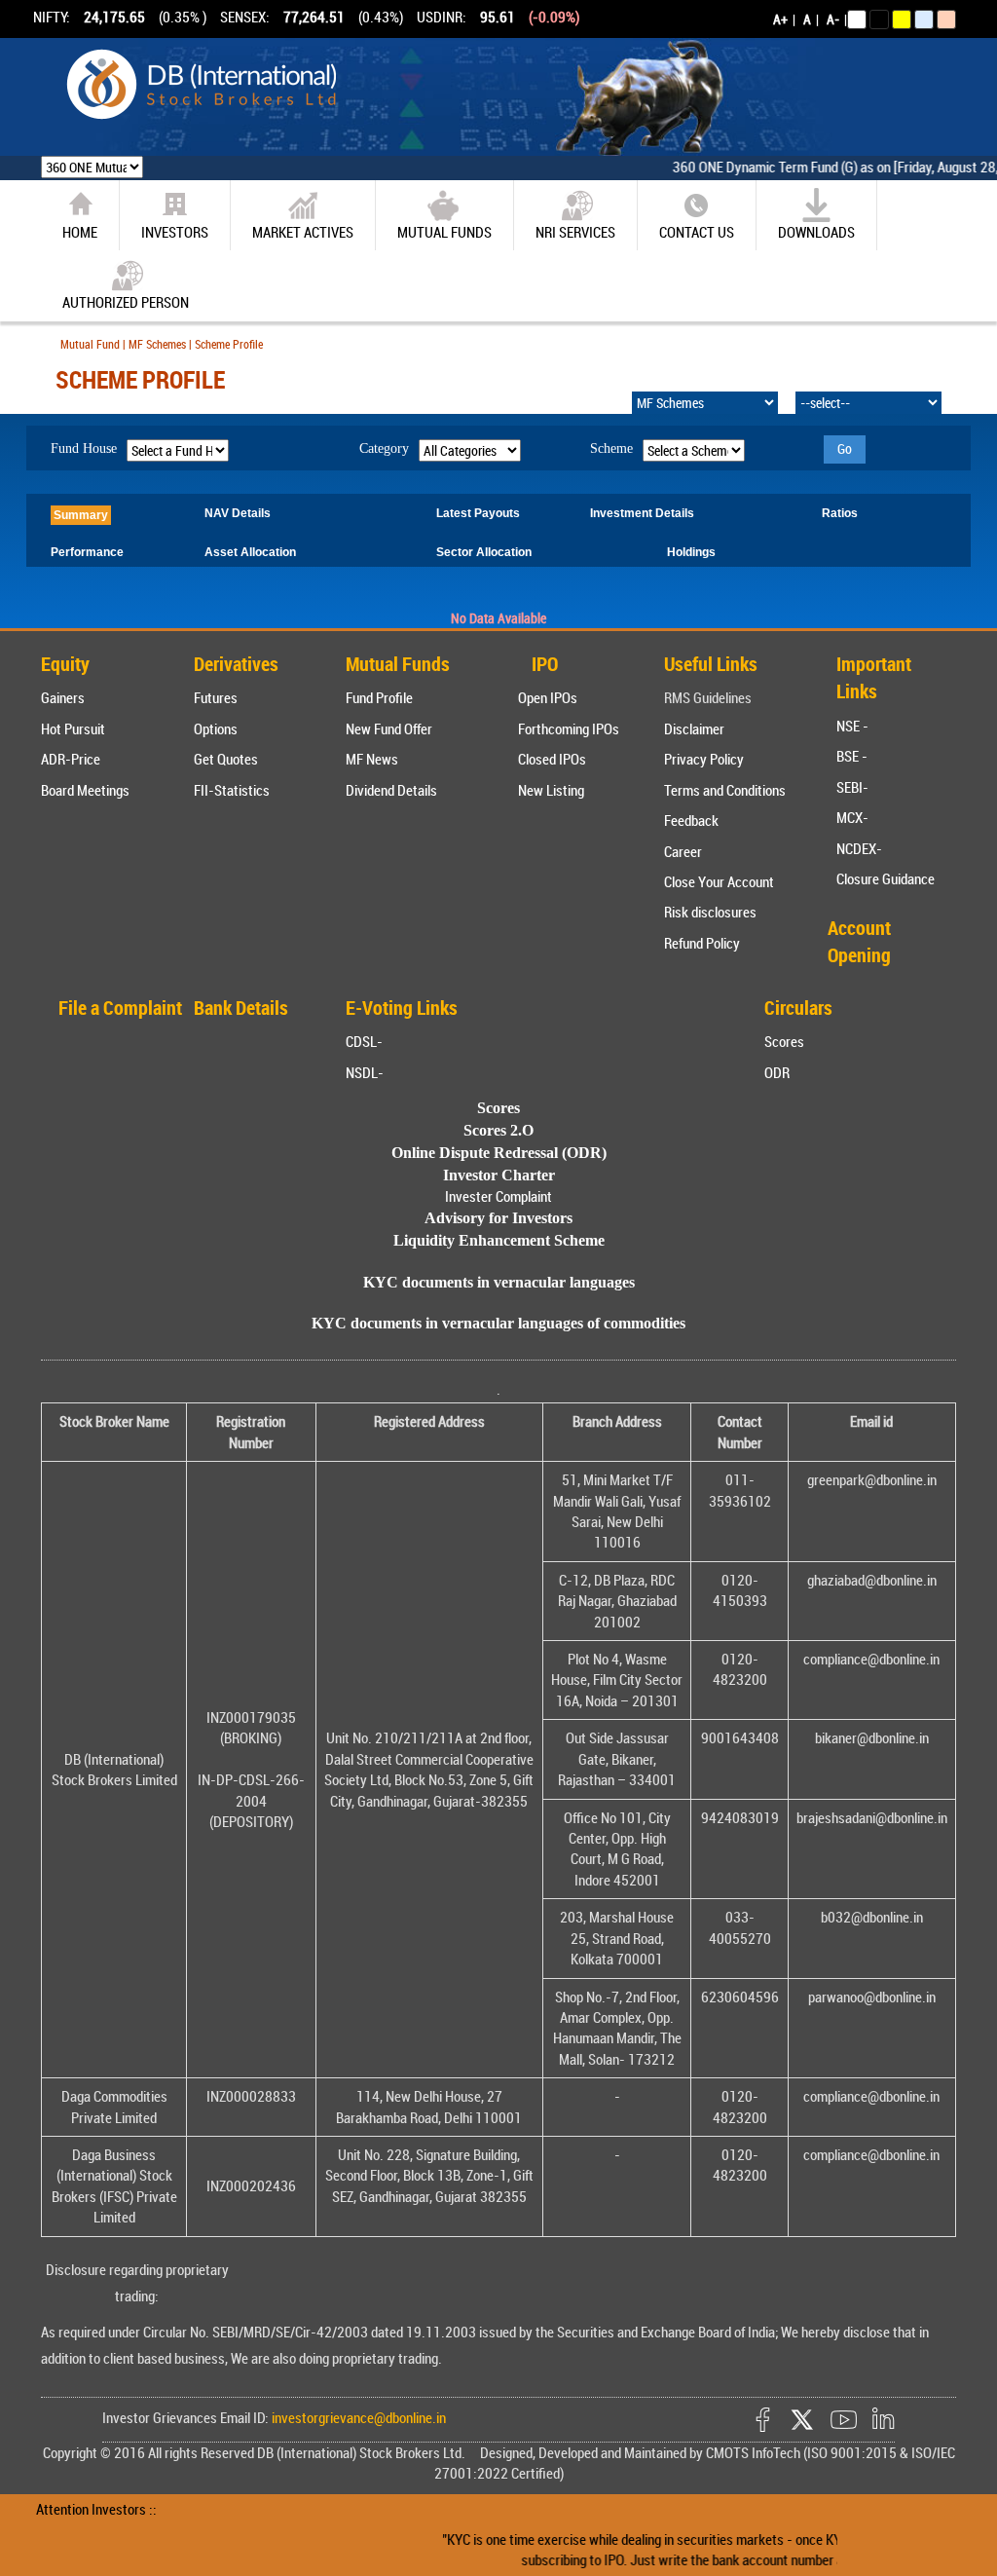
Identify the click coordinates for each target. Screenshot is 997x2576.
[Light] (857, 19)
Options (216, 728)
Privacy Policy (704, 759)
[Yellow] (902, 19)
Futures (216, 697)
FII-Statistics (232, 790)
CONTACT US (697, 232)
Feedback (691, 820)
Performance (87, 552)
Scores (784, 1041)
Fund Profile (379, 697)
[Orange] (946, 19)
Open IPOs (548, 697)
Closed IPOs (552, 759)
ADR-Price (71, 759)
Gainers (63, 697)
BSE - (852, 756)
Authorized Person (126, 302)
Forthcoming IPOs (569, 728)
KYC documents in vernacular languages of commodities (498, 1323)
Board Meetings (85, 790)
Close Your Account (719, 881)
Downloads (816, 232)
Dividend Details (391, 790)
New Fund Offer (389, 728)
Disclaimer (694, 728)
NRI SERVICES (575, 232)
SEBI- (852, 787)
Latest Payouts (478, 513)
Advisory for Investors (498, 1218)
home (80, 232)
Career (683, 851)
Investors (175, 232)
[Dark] (879, 19)
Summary (81, 515)
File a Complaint (120, 1008)
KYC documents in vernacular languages (499, 1282)
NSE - (852, 726)
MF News (372, 759)
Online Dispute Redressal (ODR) (499, 1153)
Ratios (840, 513)
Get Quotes (226, 759)
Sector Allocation (484, 552)
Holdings (691, 552)
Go (845, 448)
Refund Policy (702, 943)
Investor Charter (499, 1175)
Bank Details (241, 1008)
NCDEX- (859, 848)
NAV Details (238, 513)
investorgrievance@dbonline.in (357, 2417)
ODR (777, 1072)
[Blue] (924, 19)
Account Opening (859, 942)
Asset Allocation (250, 552)
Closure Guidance (886, 878)
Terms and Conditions (725, 790)
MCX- (852, 817)
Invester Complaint (498, 1196)
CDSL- (364, 1041)
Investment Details (642, 513)
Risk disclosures (710, 912)
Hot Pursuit (73, 728)
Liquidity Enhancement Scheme (499, 1240)
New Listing (551, 790)
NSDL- (365, 1072)
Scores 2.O (498, 1130)
